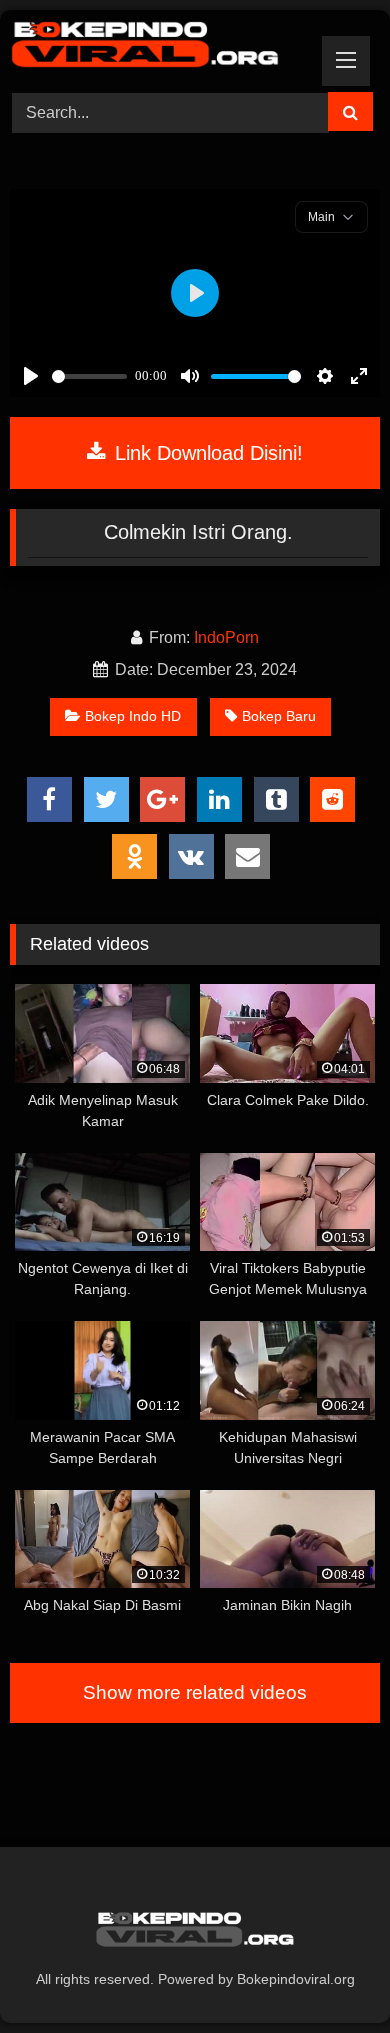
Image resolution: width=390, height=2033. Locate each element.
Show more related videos (195, 1692)
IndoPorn (226, 637)
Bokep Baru (279, 716)
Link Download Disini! (206, 453)
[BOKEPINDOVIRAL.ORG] (160, 48)
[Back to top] (328, 1973)
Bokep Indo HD (133, 716)
